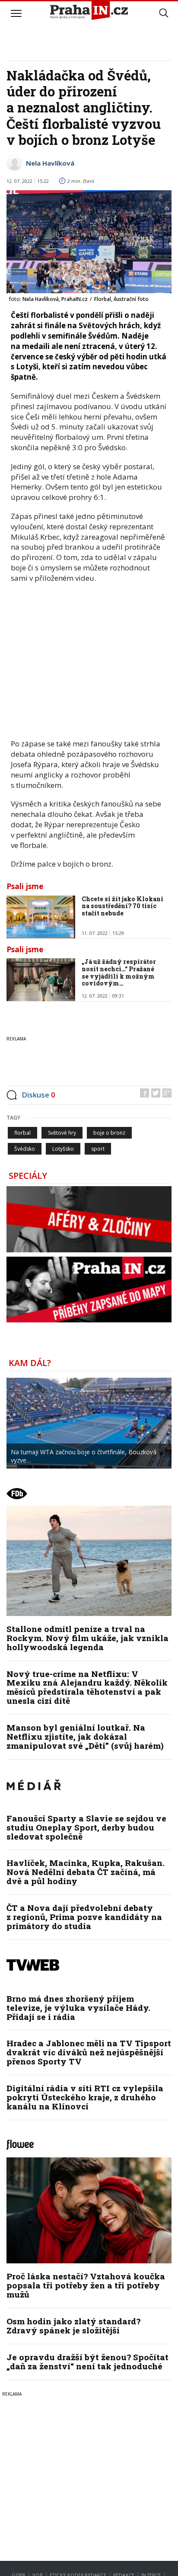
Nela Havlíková (50, 163)
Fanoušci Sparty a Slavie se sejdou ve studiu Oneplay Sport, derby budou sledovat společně (86, 1827)
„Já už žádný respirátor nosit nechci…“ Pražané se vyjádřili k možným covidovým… (119, 972)
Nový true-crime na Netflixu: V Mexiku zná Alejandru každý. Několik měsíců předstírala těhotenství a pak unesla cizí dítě (87, 1687)
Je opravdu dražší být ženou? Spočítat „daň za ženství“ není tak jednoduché (87, 2362)
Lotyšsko (63, 1149)
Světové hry (62, 1133)
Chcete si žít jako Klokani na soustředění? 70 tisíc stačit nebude (122, 906)
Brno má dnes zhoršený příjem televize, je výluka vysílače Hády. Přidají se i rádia (78, 2008)
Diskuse (38, 1095)
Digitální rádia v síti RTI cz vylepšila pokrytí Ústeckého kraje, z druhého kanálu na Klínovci (85, 2097)
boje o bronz (109, 1133)
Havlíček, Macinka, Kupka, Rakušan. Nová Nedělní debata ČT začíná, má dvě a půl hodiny (86, 1872)
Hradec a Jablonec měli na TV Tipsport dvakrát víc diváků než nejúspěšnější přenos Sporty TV (89, 2052)
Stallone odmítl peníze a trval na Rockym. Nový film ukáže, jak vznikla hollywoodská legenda (87, 1638)
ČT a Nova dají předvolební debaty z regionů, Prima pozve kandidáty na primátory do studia (84, 1917)
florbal (22, 1133)
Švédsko (25, 1149)
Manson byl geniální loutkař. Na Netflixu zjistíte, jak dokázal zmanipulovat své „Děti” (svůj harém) (85, 1736)
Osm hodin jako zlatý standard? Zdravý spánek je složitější (73, 2326)
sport (98, 1149)
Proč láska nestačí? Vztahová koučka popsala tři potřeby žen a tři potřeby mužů (86, 2285)
